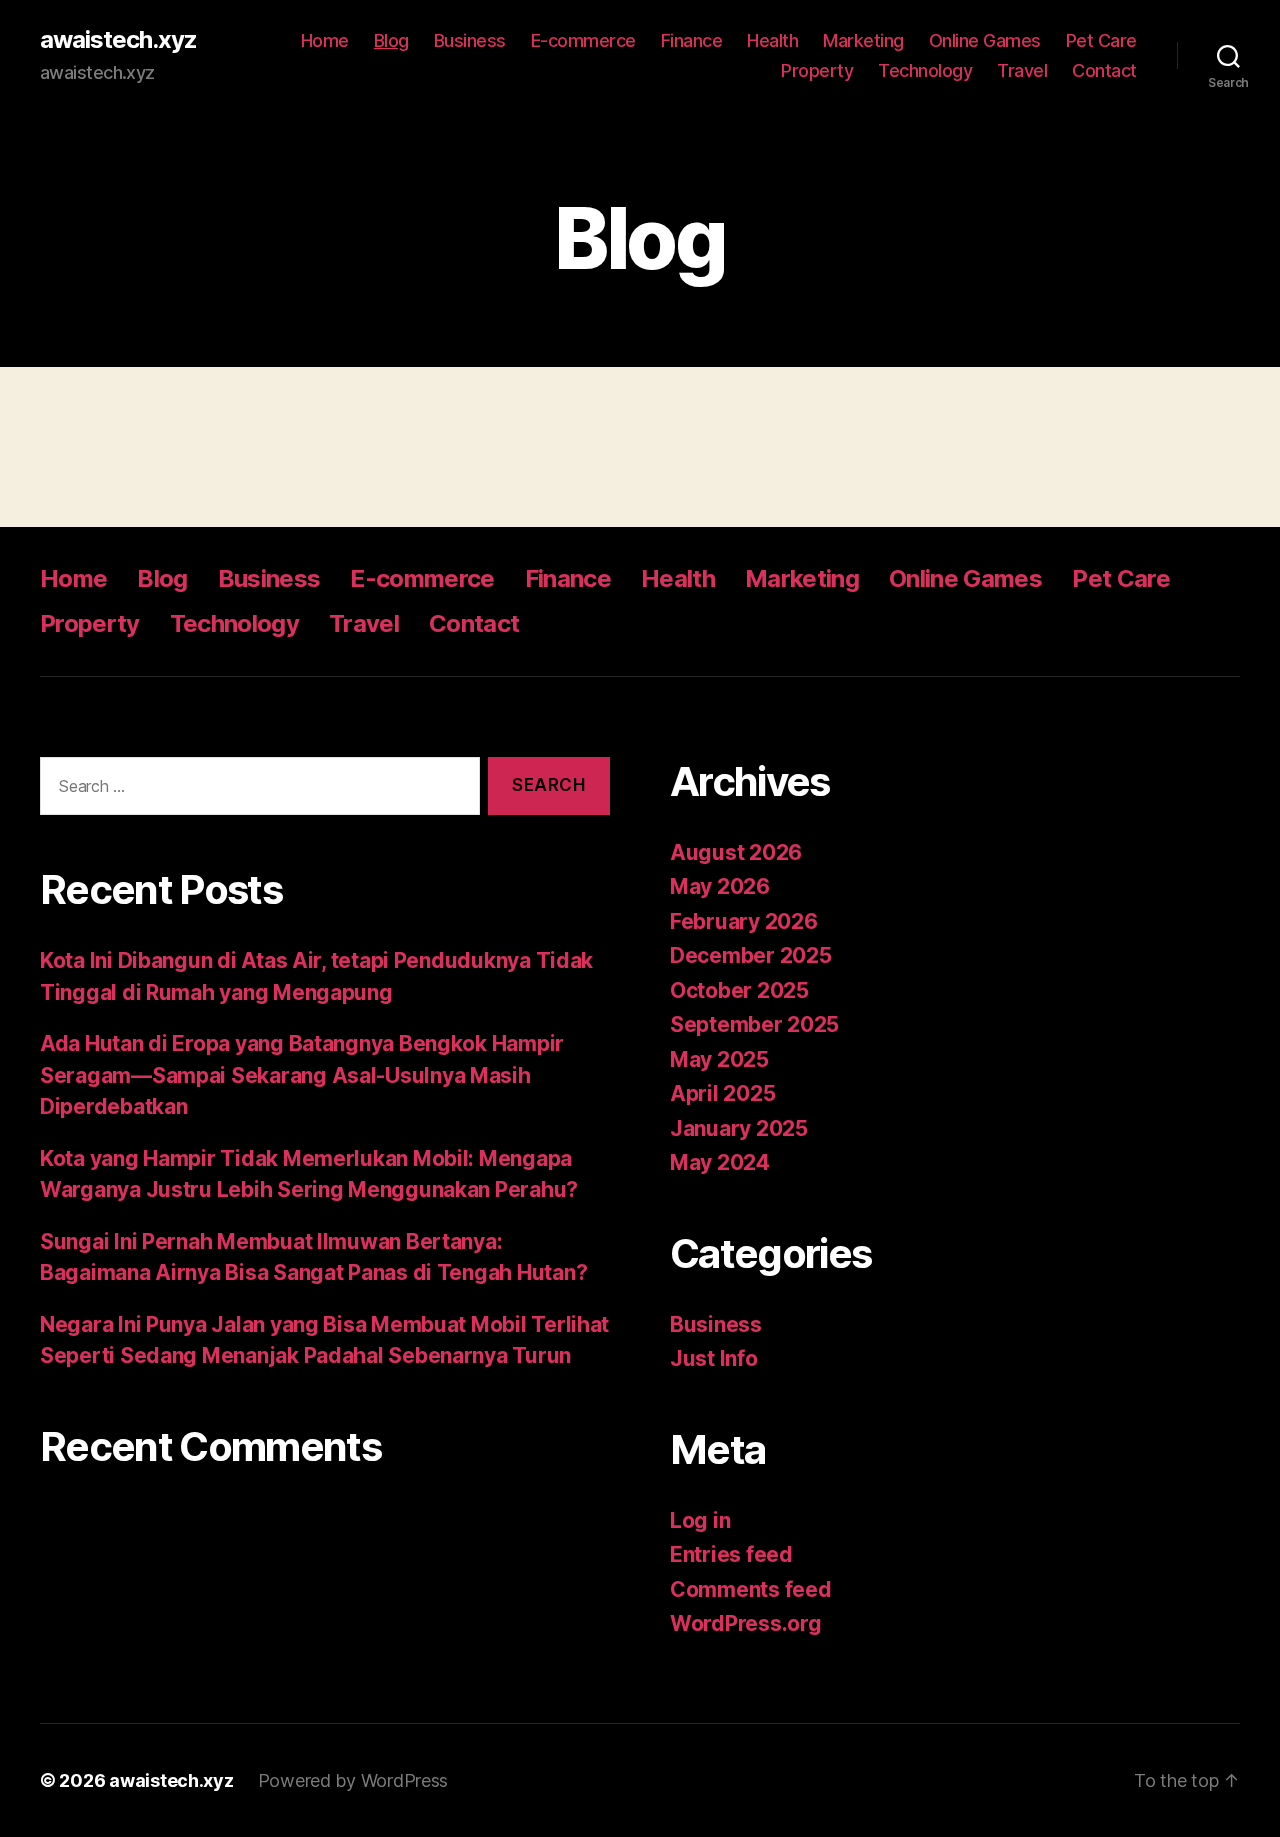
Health (772, 40)
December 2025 (751, 955)
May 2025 (719, 1059)
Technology (925, 70)
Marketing (863, 40)
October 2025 (739, 990)
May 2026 (720, 886)
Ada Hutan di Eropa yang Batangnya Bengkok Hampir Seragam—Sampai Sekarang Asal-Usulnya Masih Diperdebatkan (302, 1075)
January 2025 (739, 1128)
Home (325, 40)
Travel (1022, 70)
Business (470, 40)
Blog (391, 40)
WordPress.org (746, 1623)
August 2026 (736, 852)
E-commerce (583, 40)
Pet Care (1101, 40)
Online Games (985, 40)
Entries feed (731, 1554)
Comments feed (751, 1589)
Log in (700, 1520)
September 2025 (754, 1024)
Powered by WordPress (353, 1780)
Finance (692, 40)
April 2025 (722, 1093)
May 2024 (720, 1162)
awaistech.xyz (118, 40)
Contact (1104, 70)
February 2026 (744, 921)
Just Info (714, 1358)
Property (817, 70)
